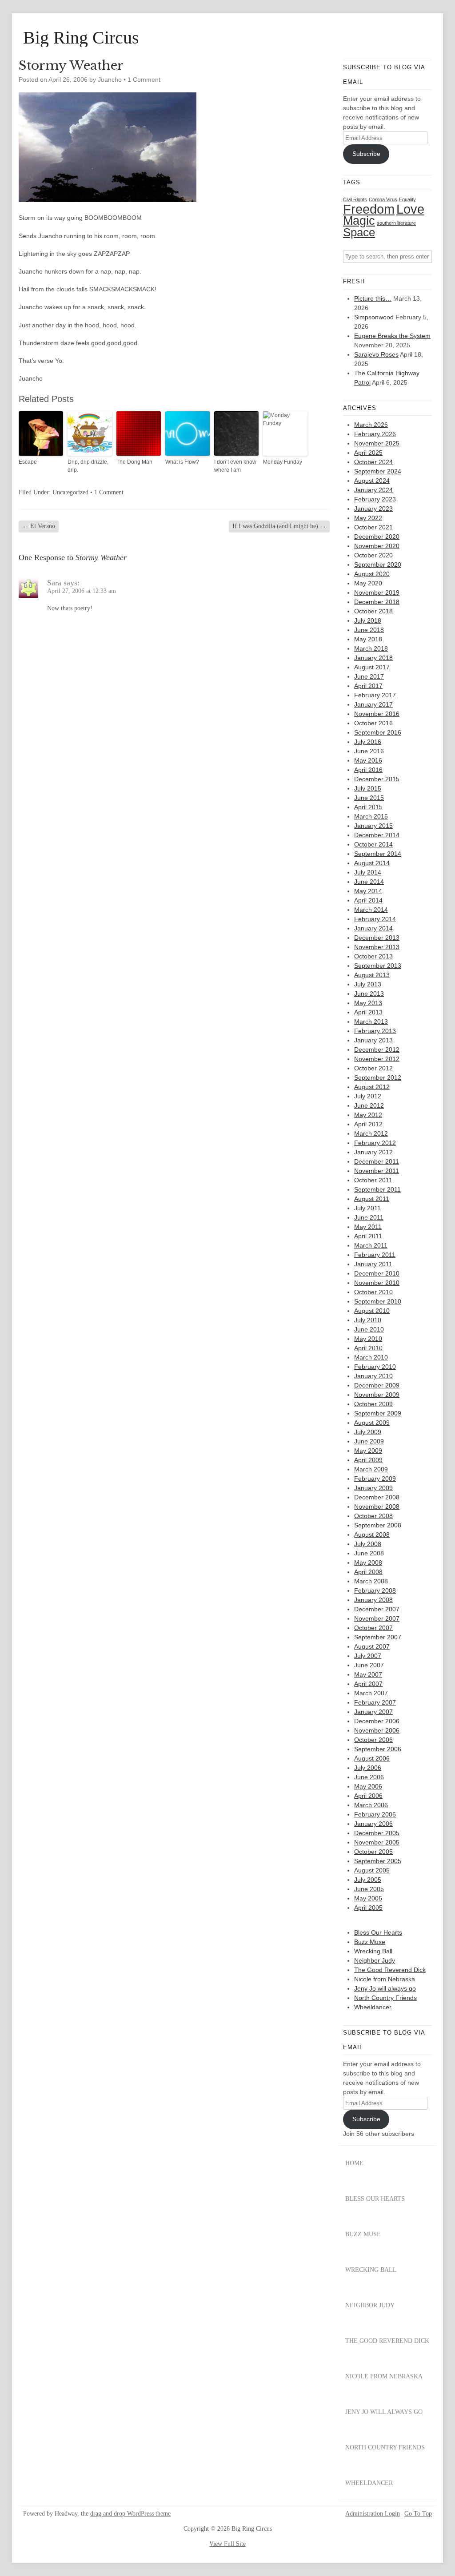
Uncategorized (70, 492)
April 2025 (368, 453)
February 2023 (375, 499)
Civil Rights (355, 199)
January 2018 (373, 658)
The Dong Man (134, 462)
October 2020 (373, 555)
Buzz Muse (370, 1942)
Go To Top (418, 2514)
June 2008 (369, 1553)
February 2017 (375, 695)
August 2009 (372, 1423)
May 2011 (368, 1227)
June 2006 (369, 1777)
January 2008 (373, 1600)
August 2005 (372, 1870)
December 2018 (377, 602)
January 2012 (373, 1152)
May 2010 (368, 1339)
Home (354, 2163)
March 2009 (371, 1469)
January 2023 (373, 509)
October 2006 (373, 1740)
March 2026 (371, 425)
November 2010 (377, 1283)
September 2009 (378, 1413)
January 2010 (373, 1376)
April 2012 (368, 1124)
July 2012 (368, 1096)
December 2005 (377, 1833)
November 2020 (377, 546)
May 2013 (368, 1003)
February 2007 (375, 1702)
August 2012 (372, 1087)
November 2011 (377, 1171)
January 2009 (373, 1488)
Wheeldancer (373, 2007)
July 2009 (368, 1432)
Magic (359, 221)
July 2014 (368, 872)
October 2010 (373, 1292)
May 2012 (368, 1115)
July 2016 (368, 742)
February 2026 (375, 434)
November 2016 (377, 714)
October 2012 (373, 1068)
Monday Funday (283, 462)
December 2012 (377, 1049)
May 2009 (368, 1451)
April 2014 (368, 900)
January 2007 (373, 1712)
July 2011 (367, 1208)
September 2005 (378, 1861)
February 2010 (375, 1367)
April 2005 (368, 1908)
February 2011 (375, 1255)
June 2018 (369, 630)
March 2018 (371, 648)
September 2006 (378, 1749)
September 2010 (378, 1301)
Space (359, 232)
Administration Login (373, 2514)
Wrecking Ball (373, 1951)
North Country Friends (385, 1998)
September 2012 (378, 1077)
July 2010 (368, 1320)
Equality (407, 199)
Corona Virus (383, 199)
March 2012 (371, 1133)
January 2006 (373, 1824)
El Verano (39, 526)
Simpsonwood (374, 317)
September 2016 (378, 732)
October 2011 (373, 1180)
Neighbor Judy (375, 1960)
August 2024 (372, 481)
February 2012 (375, 1143)
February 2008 (375, 1590)
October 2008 (373, 1516)
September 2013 (378, 966)
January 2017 (373, 704)
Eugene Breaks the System (392, 336)
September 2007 (378, 1637)
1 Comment (144, 80)
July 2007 (368, 1656)
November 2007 (377, 1618)
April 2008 (368, 1572)
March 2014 (371, 910)
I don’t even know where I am (235, 466)
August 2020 (372, 574)
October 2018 (373, 611)
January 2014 (373, 928)
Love (410, 209)
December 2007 (377, 1609)
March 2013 (371, 1022)
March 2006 (371, 1805)
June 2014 (369, 882)
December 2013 (377, 938)
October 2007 (373, 1628)
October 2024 (373, 462)
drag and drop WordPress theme (130, 2514)
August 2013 (372, 975)
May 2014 (368, 891)
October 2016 (373, 723)
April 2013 (368, 1012)
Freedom (369, 209)
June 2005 (369, 1889)
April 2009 (368, 1460)
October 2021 (373, 527)
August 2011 (372, 1199)
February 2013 (375, 1031)
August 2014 (372, 863)
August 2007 (372, 1646)
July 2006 (368, 1768)
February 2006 (375, 1814)
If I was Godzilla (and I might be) (279, 526)
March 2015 (371, 816)
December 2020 (377, 537)
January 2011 (373, 1264)
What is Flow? (182, 462)
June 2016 (369, 751)
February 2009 (375, 1479)
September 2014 (378, 854)
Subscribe (366, 154)
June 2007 (369, 1665)
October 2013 (373, 956)
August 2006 (372, 1758)
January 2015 (373, 826)
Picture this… (373, 298)
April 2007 (368, 1684)
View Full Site (227, 2544)
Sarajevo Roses (376, 354)
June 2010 (369, 1329)
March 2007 (371, 1693)
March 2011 (371, 1245)
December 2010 (377, 1273)
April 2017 (368, 686)
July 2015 (368, 788)
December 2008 (377, 1497)
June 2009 (369, 1441)
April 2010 (368, 1348)
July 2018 (368, 620)
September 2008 (378, 1525)
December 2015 (377, 779)
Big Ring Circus (81, 38)
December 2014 (377, 835)
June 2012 (369, 1105)
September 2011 (377, 1189)
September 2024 (378, 471)
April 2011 (368, 1236)
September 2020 (378, 564)
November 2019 (377, 592)
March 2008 (371, 1581)
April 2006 (368, 1796)
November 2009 (377, 1395)
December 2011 (377, 1161)
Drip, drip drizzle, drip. (88, 466)
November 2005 (377, 1842)
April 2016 (368, 770)
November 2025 (377, 443)
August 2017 (372, 667)
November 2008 (377, 1507)
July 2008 (368, 1544)
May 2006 (368, 1786)
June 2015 (369, 798)
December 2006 (377, 1721)
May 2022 (368, 518)
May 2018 (368, 639)
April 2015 (368, 807)
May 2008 (368, 1562)
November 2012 (377, 1059)
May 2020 (368, 583)
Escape (28, 462)
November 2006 (377, 1730)
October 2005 (373, 1852)
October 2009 (373, 1404)
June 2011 (369, 1217)
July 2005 (368, 1880)
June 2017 (369, 676)
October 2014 (373, 844)
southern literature (396, 223)
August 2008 (372, 1534)
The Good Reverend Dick (390, 1970)
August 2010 (372, 1311)
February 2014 (375, 919)
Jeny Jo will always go (385, 1988)
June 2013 (369, 994)
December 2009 (377, 1385)
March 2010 (371, 1357)
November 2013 (377, 947)
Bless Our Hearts (378, 1932)
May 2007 (368, 1674)
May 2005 (368, 1898)
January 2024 (373, 490)
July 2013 (368, 984)
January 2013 (373, 1040)
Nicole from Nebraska (385, 1979)
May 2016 (368, 760)
